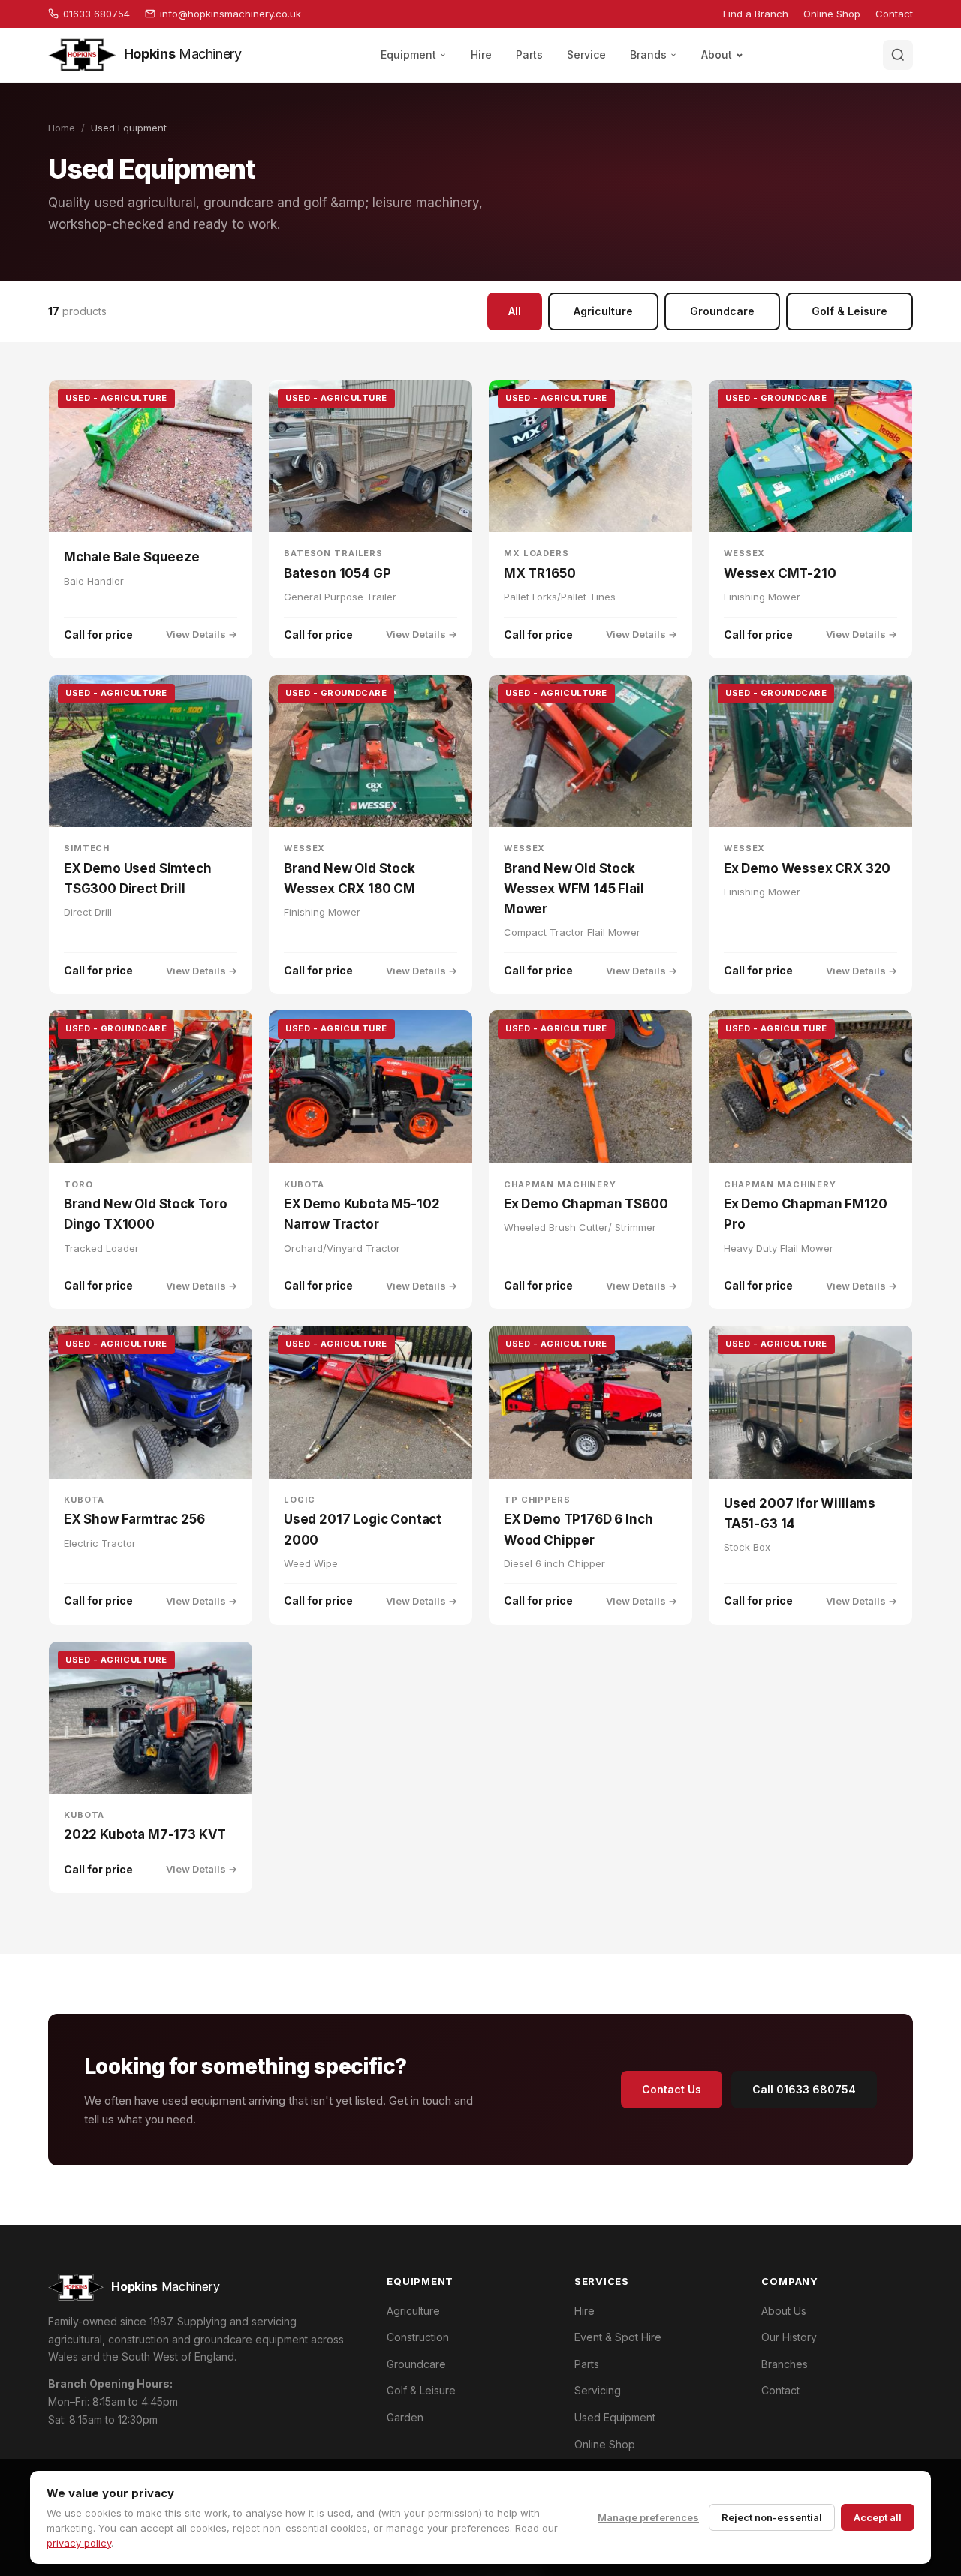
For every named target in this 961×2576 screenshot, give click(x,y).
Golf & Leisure (850, 311)
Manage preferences (648, 2517)
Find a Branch (756, 14)
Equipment (408, 54)
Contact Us (672, 2089)
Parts (529, 54)
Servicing (598, 2390)
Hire (481, 54)
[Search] (898, 55)
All (515, 311)
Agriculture (603, 311)
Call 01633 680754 (804, 2089)
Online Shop (832, 14)
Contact (894, 14)
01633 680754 (96, 14)
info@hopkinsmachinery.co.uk (230, 14)
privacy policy (79, 2543)
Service (586, 54)
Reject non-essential (772, 2517)
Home (62, 128)
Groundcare (722, 311)
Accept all (878, 2517)
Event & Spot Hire (618, 2337)
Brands (648, 54)
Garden (405, 2417)
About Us (784, 2311)
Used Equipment (615, 2417)
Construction (418, 2337)
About (717, 54)
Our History (789, 2337)
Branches (785, 2364)
